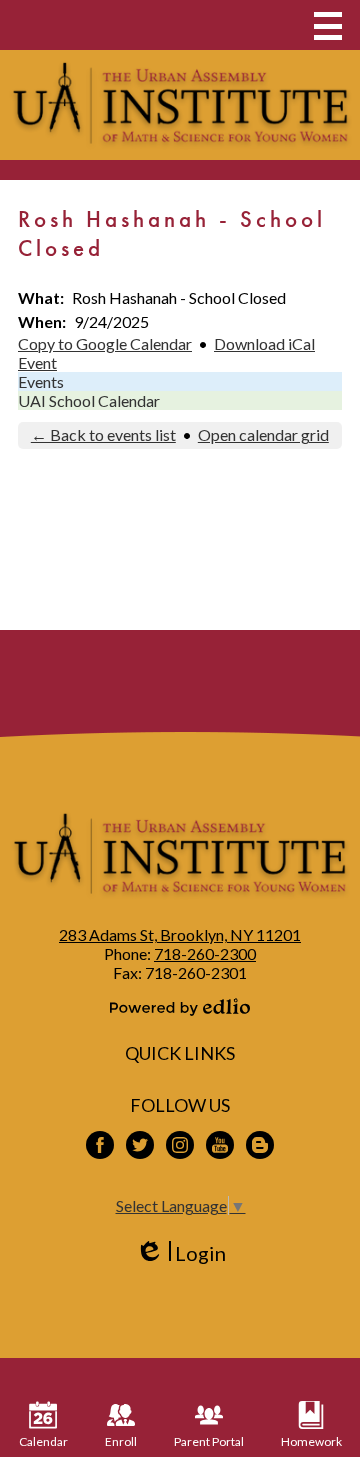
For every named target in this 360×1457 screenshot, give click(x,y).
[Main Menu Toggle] (328, 26)
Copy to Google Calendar (105, 343)
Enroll (121, 1441)
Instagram (180, 1145)
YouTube (220, 1145)
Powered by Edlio (180, 1007)
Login (180, 1253)
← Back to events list (103, 434)
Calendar (43, 1441)
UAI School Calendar (89, 400)
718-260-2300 (205, 953)
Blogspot (260, 1145)
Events (41, 381)
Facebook (100, 1145)
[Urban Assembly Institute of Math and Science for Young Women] (180, 105)
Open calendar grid (263, 434)
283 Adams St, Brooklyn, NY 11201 (180, 934)
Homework (311, 1441)
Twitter (140, 1145)
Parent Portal (209, 1441)
